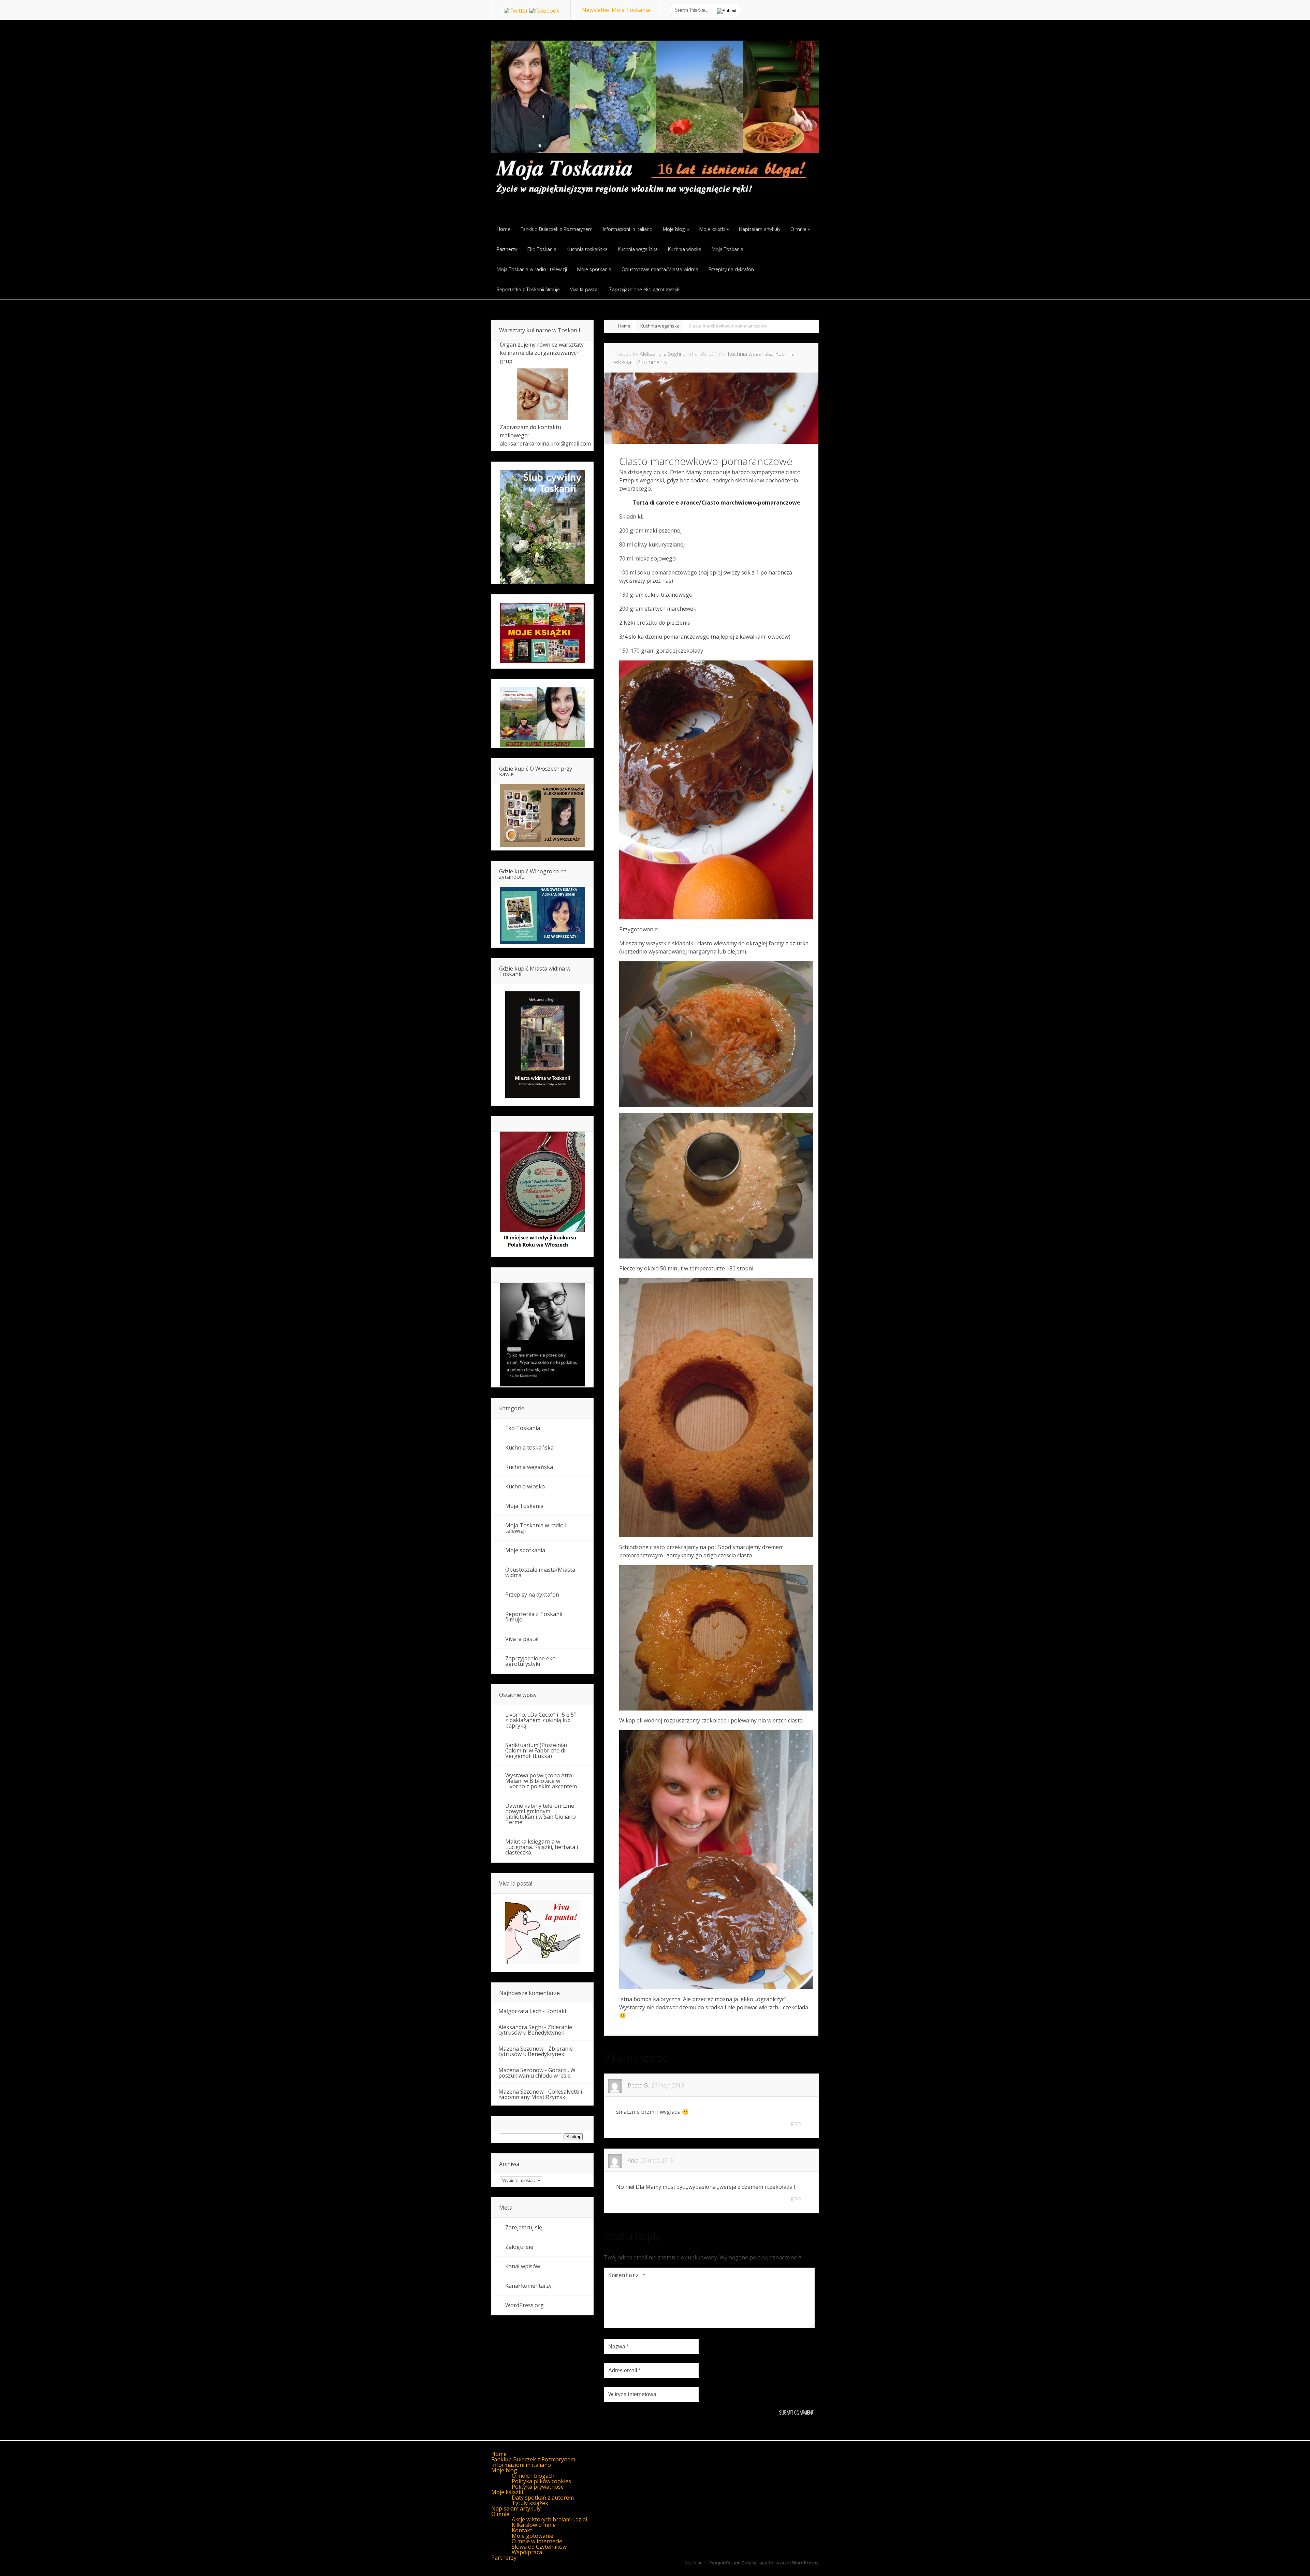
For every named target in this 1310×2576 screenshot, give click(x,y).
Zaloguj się (519, 2247)
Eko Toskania (523, 1428)
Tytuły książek (530, 2503)
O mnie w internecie (537, 2541)
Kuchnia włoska (525, 1486)
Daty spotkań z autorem (543, 2498)
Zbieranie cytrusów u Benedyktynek (535, 2030)
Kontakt (556, 2011)
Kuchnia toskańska (529, 1447)
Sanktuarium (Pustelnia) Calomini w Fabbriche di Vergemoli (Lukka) (536, 1750)
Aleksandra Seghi (660, 354)
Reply (796, 2124)
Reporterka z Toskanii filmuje (534, 1617)
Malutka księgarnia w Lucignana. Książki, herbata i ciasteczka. (542, 1847)
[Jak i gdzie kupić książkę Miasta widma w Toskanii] (542, 1045)
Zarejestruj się (524, 2227)
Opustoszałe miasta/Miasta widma (540, 1572)
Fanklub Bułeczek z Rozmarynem (533, 2459)
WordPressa (805, 2563)
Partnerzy (504, 2558)
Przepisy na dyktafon (532, 1595)
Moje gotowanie (533, 2536)
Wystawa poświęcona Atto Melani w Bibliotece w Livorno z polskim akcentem (541, 1781)
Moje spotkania (525, 1550)
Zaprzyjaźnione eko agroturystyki (530, 1661)
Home (624, 326)
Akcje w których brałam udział (549, 2519)
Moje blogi (505, 2470)
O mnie (500, 2514)
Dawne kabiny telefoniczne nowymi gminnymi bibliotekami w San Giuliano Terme (541, 1814)
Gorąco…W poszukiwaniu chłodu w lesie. (537, 2073)
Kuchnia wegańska (660, 326)
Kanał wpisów (523, 2266)
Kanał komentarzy (528, 2286)
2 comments (652, 362)
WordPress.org (525, 2305)
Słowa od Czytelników (539, 2547)
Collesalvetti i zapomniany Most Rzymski (540, 2094)
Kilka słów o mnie (534, 2525)
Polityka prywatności (538, 2487)
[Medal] (542, 1249)
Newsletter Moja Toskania (616, 10)
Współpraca (527, 2552)
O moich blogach (533, 2476)
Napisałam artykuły (516, 2508)
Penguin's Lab (724, 2563)
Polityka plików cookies (541, 2481)
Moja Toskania (524, 1506)
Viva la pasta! (522, 1639)
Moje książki (507, 2492)
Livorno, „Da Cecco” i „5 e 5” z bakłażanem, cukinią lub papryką (541, 1720)
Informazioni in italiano (521, 2465)
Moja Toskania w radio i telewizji (536, 1528)
